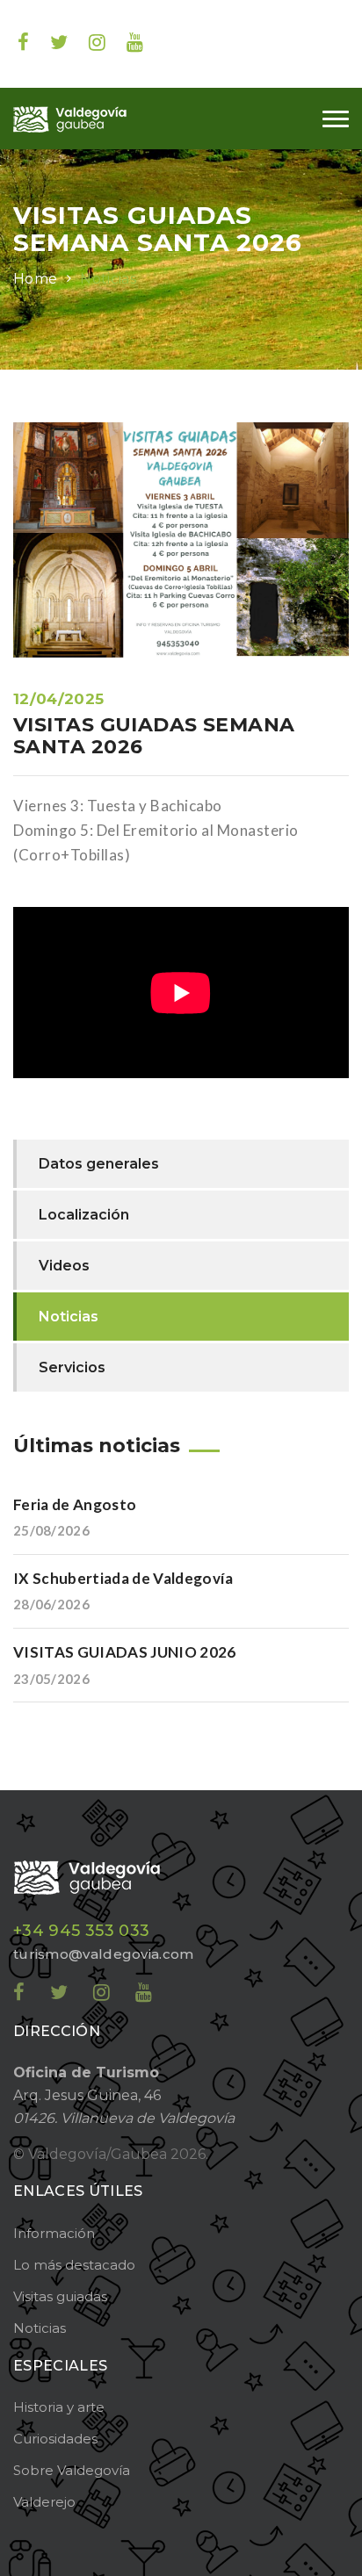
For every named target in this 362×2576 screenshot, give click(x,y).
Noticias (108, 279)
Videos (64, 1266)
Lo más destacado (74, 2265)
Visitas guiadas (60, 2296)
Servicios (72, 1367)
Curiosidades (55, 2439)
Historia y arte (59, 2407)
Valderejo (44, 2502)
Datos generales (99, 1164)
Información (54, 2233)
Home (35, 279)
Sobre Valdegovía (72, 2470)
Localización (84, 1215)
